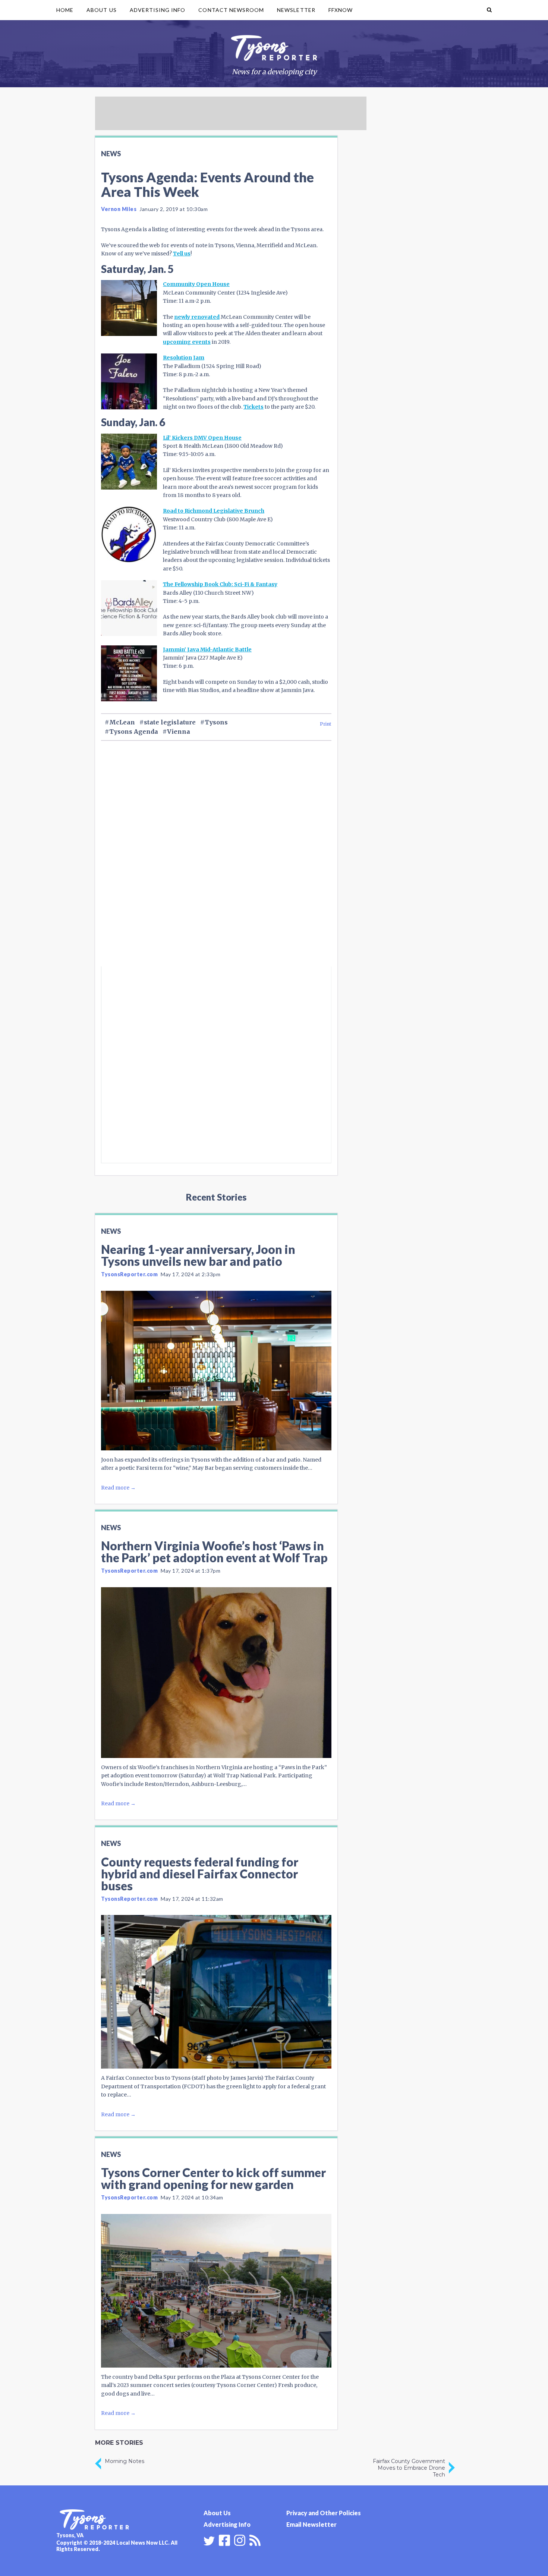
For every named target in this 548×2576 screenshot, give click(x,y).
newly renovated (197, 317)
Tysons (216, 722)
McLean (122, 722)
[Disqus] (216, 866)
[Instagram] (240, 2539)
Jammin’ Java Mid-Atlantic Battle (207, 649)
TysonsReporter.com (129, 1274)
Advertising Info (158, 10)
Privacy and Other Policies (324, 2513)
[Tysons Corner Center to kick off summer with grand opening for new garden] (216, 2291)
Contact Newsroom (231, 10)
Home (65, 10)
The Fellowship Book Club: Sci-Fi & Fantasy (220, 584)
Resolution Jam (184, 358)
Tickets (253, 407)
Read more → (118, 1488)
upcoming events (187, 342)
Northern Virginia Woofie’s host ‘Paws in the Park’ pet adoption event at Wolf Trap (214, 1552)
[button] (489, 10)
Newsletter (296, 10)
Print (326, 724)
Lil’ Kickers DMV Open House (202, 438)
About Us (101, 10)
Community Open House (196, 284)
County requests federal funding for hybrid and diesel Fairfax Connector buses (200, 1874)
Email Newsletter (311, 2524)
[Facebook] (224, 2539)
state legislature (170, 722)
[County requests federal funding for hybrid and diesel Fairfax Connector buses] (216, 1992)
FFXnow (341, 10)
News (111, 154)
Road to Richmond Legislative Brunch (214, 511)
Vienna (179, 732)
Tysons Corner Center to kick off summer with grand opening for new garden (213, 2178)
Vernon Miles (119, 209)
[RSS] (255, 2539)
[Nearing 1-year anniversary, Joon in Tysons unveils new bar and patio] (216, 1371)
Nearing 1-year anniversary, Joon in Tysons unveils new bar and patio (198, 1255)
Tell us (182, 254)
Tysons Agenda (134, 732)
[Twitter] (209, 2541)
